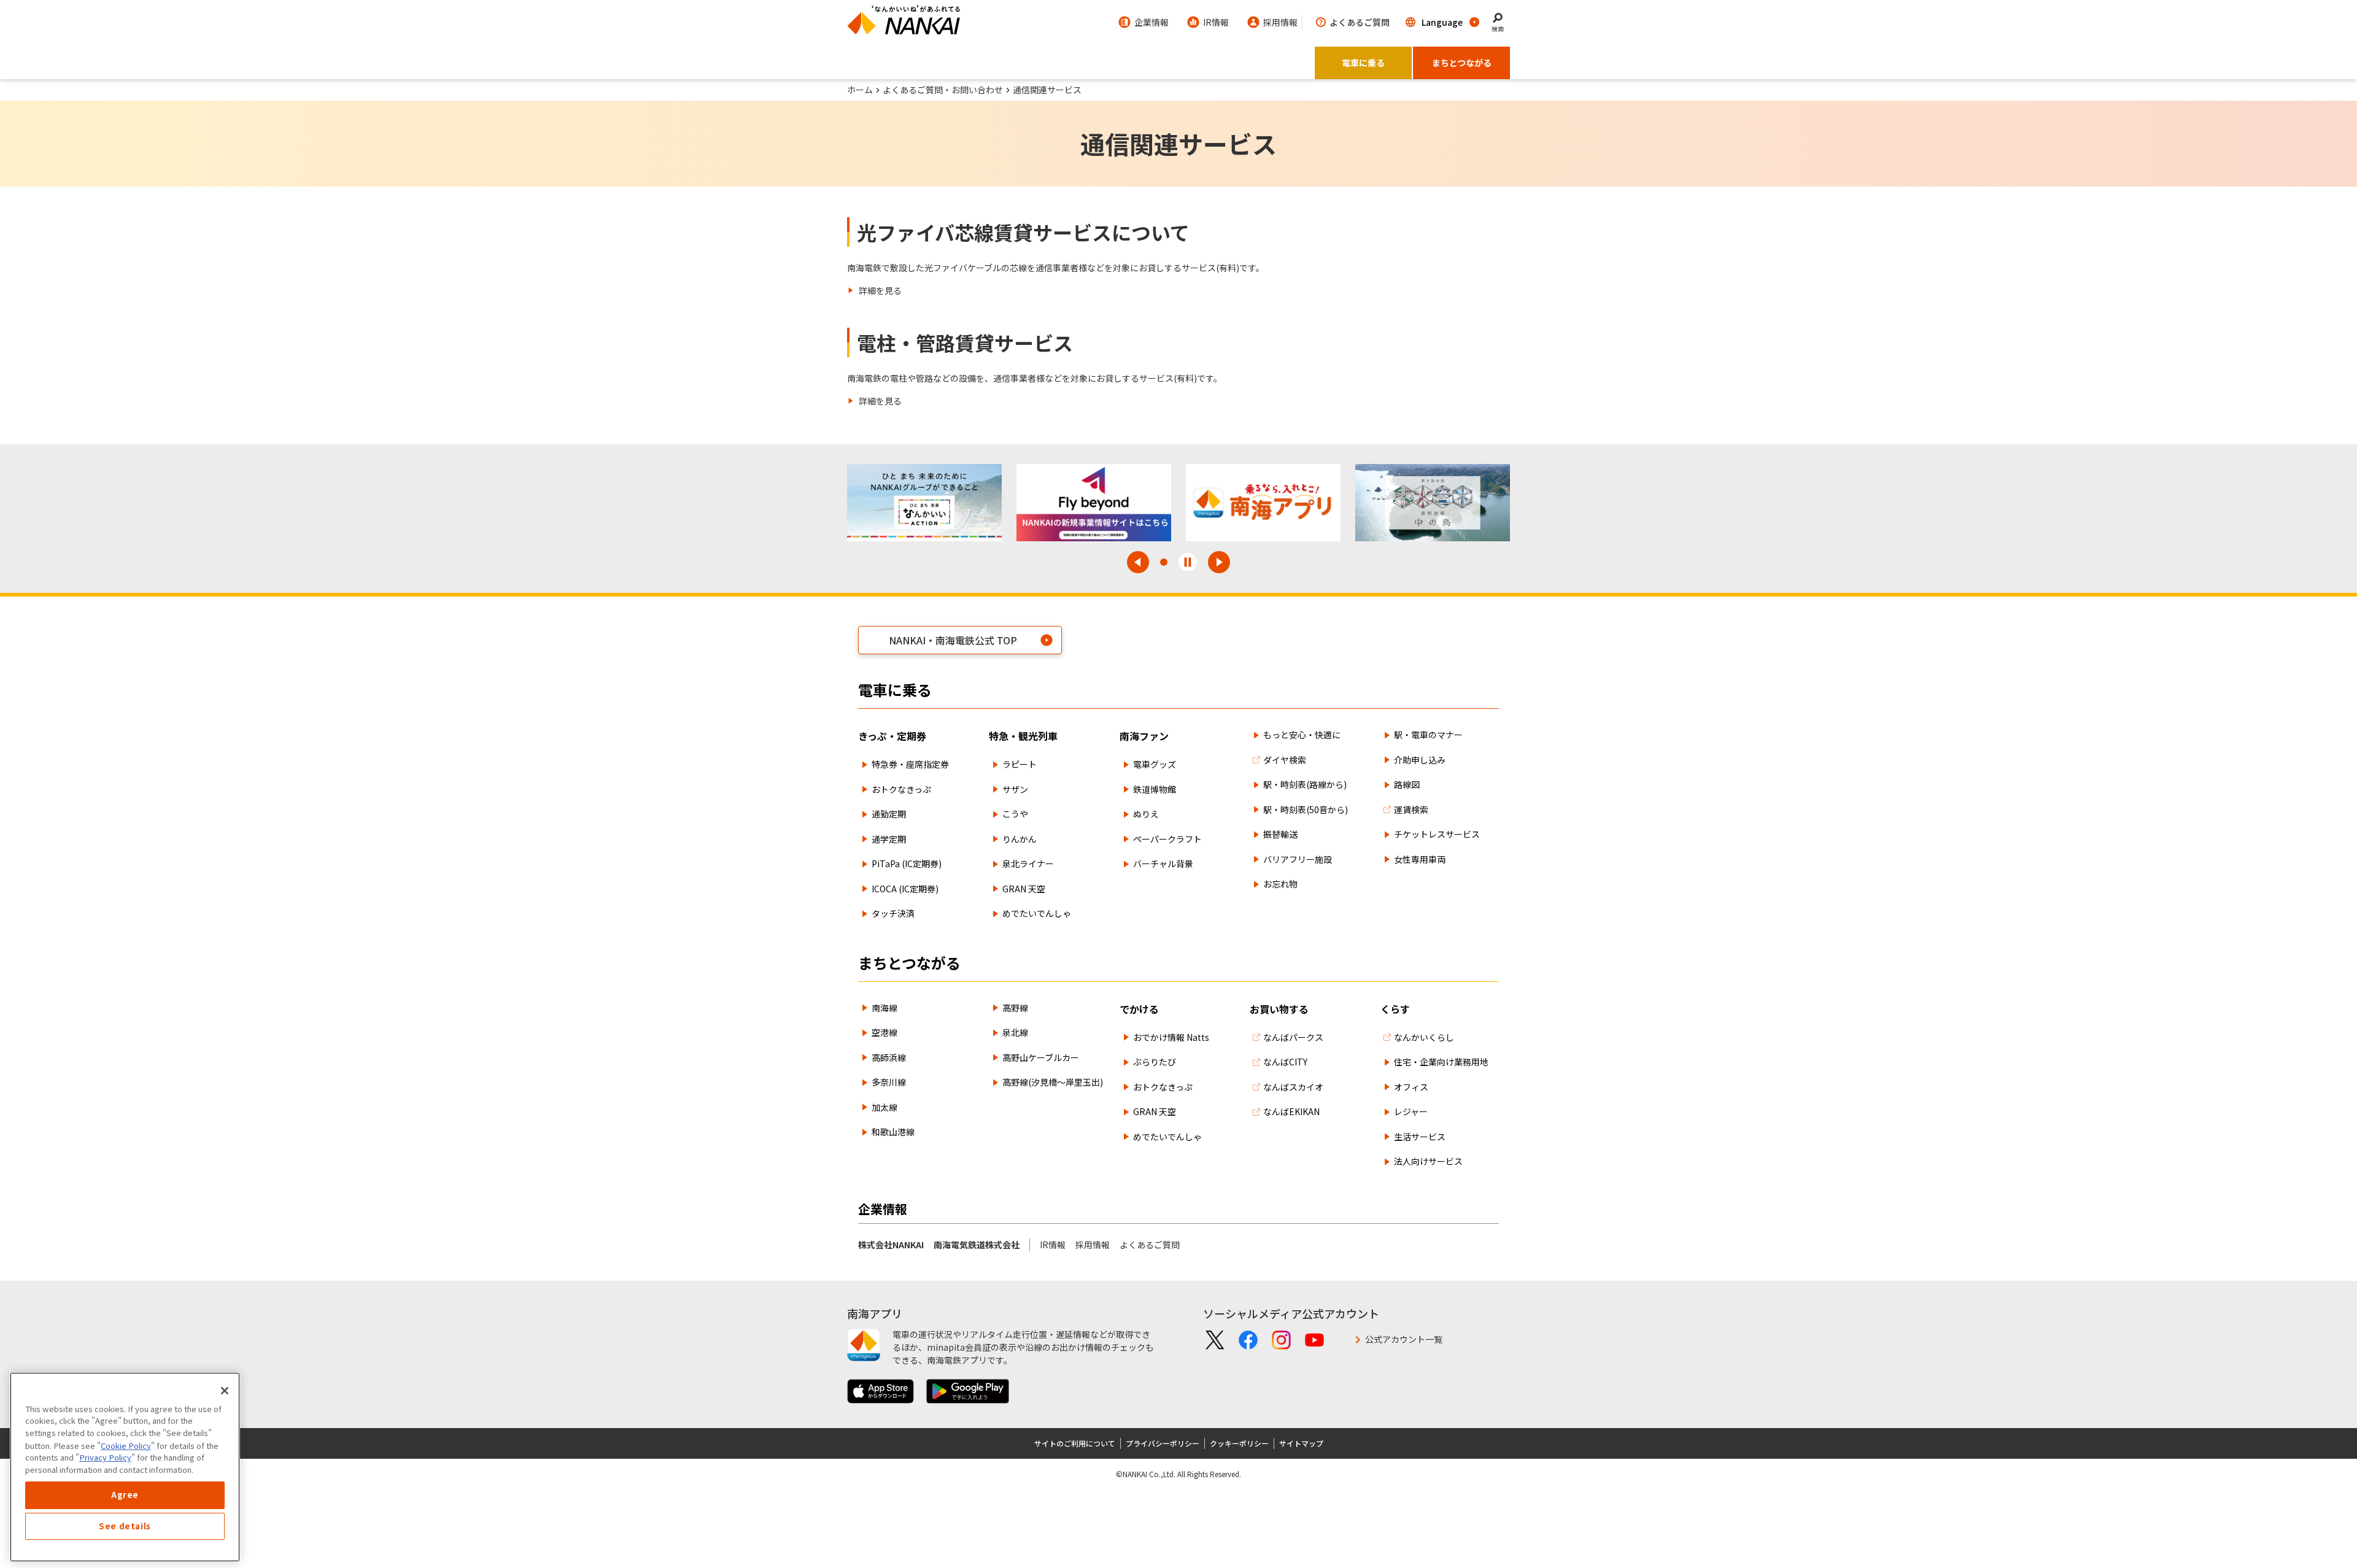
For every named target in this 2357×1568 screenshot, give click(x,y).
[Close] (225, 1391)
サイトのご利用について (1075, 1443)
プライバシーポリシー (1163, 1443)
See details (125, 1526)
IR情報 (1053, 1245)
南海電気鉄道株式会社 (977, 1245)
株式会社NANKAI (891, 1245)
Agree (125, 1495)
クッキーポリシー (1239, 1443)
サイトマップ (1301, 1443)
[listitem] (874, 291)
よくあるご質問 (1150, 1245)
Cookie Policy (126, 1445)
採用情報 (1093, 1245)
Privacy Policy (105, 1457)
